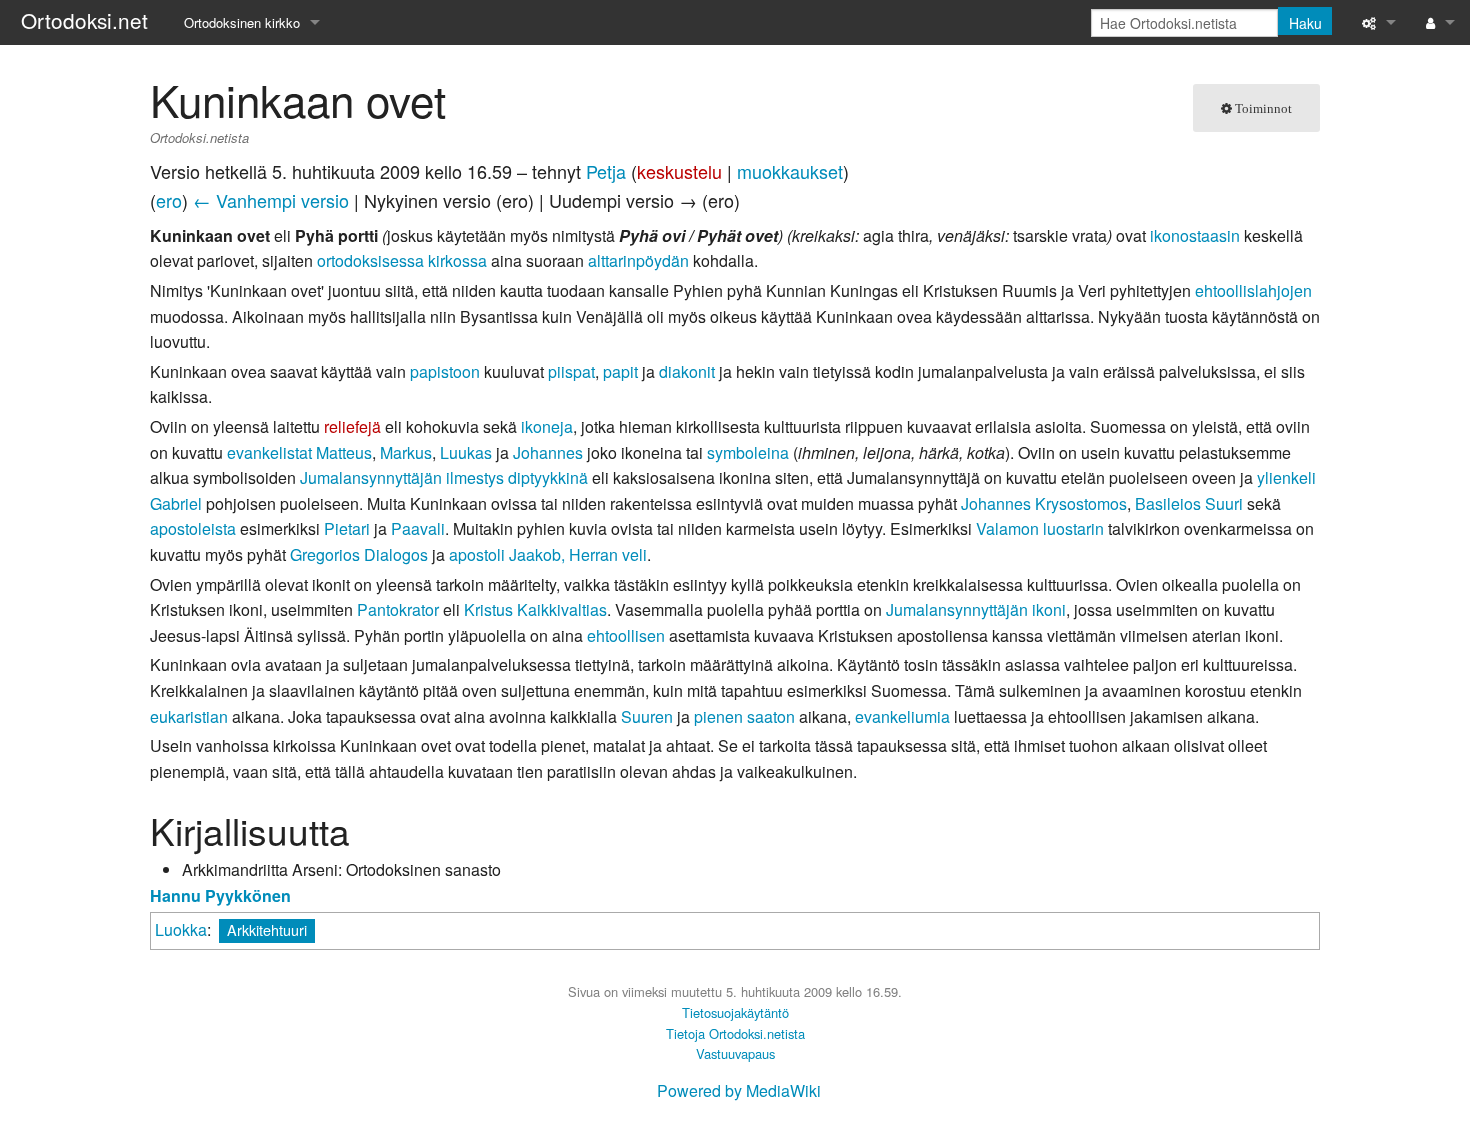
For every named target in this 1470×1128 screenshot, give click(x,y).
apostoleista (193, 528)
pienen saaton (744, 716)
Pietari (347, 528)
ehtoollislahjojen (1253, 290)
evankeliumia (902, 716)
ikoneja (547, 426)
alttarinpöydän (638, 260)
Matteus (344, 452)
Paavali (418, 528)
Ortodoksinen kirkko (242, 22)
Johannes (548, 452)
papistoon (445, 371)
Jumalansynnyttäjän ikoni (976, 609)
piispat (571, 371)
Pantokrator (398, 609)
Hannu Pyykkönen (220, 895)
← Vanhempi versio (271, 200)
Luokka (181, 929)
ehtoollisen (626, 635)
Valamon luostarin (1040, 528)
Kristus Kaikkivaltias (535, 609)
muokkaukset (790, 171)
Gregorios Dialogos (359, 554)
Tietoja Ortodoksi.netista (735, 1033)
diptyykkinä (548, 477)
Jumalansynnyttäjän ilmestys (402, 477)
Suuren (647, 716)
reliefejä (352, 426)
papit (620, 371)
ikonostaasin (1195, 235)
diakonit (687, 371)
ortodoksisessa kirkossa (402, 260)
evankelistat (269, 452)
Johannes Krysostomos (1044, 503)
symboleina (748, 452)
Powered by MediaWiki (739, 1090)
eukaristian (189, 716)
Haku (1305, 23)
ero (169, 200)
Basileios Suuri (1189, 503)
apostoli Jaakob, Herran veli (548, 554)
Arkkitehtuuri (267, 929)
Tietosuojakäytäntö (735, 1012)
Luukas (466, 452)
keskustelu (679, 171)
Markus (406, 452)
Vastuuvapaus (735, 1053)
